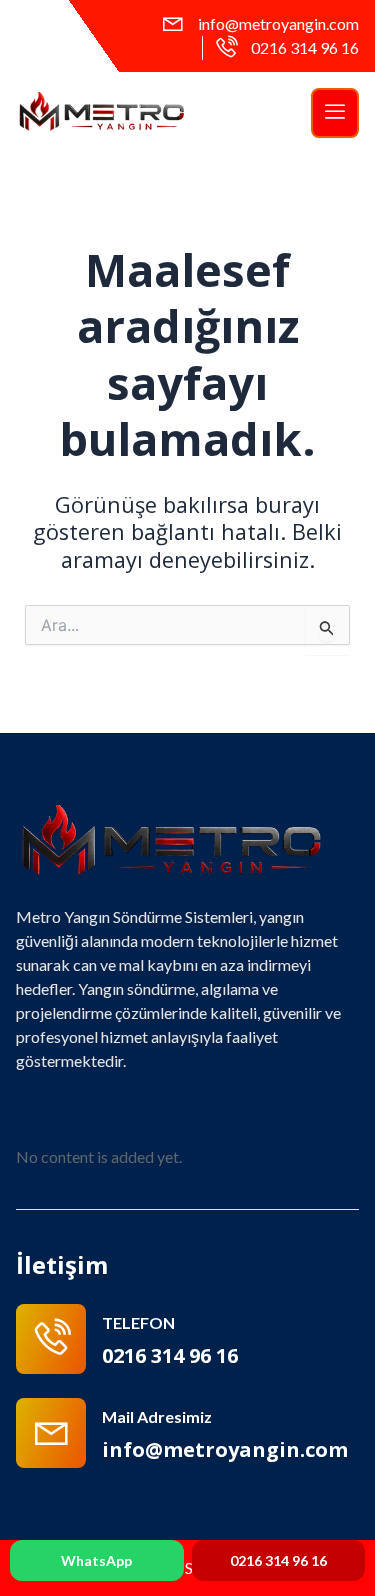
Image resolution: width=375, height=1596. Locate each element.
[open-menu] (335, 113)
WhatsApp (96, 1560)
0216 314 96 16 (278, 1560)
